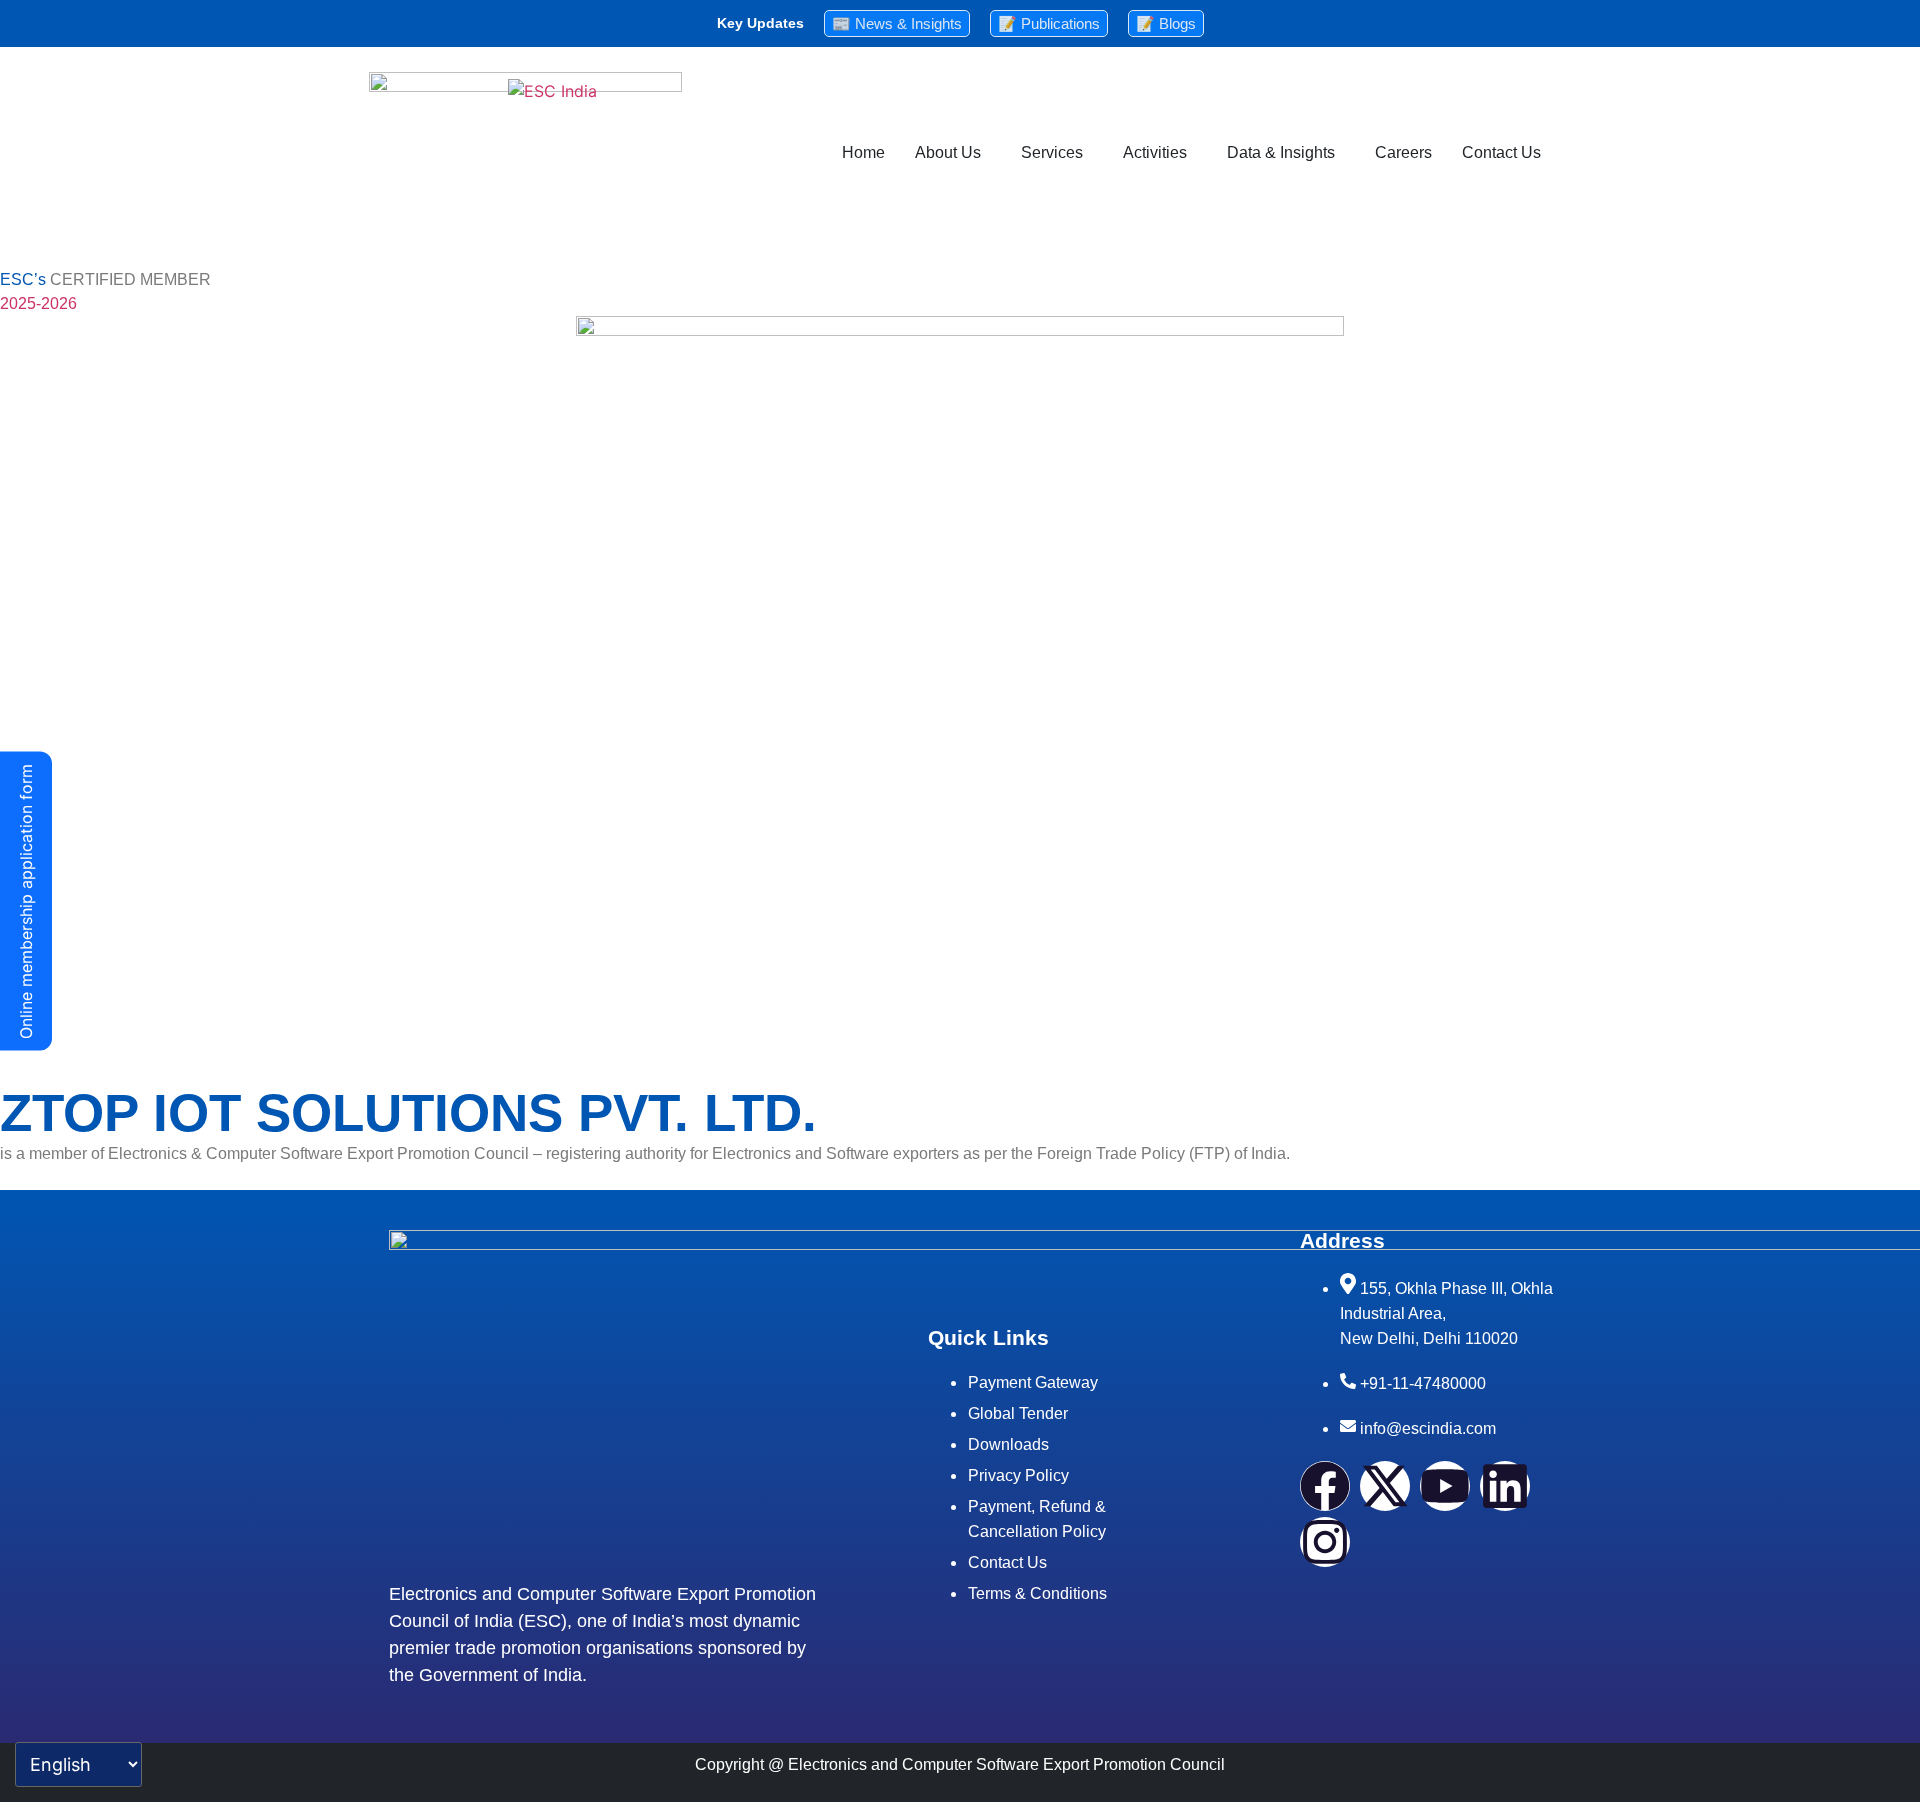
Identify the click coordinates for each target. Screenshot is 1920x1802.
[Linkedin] (1505, 1486)
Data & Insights (1281, 152)
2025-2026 (38, 303)
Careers (1403, 152)
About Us (948, 152)
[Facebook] (1325, 1486)
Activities (1155, 152)
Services (1052, 152)
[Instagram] (1325, 1542)
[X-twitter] (1385, 1486)
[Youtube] (1445, 1486)
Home (863, 152)
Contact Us (1501, 152)
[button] (953, 153)
